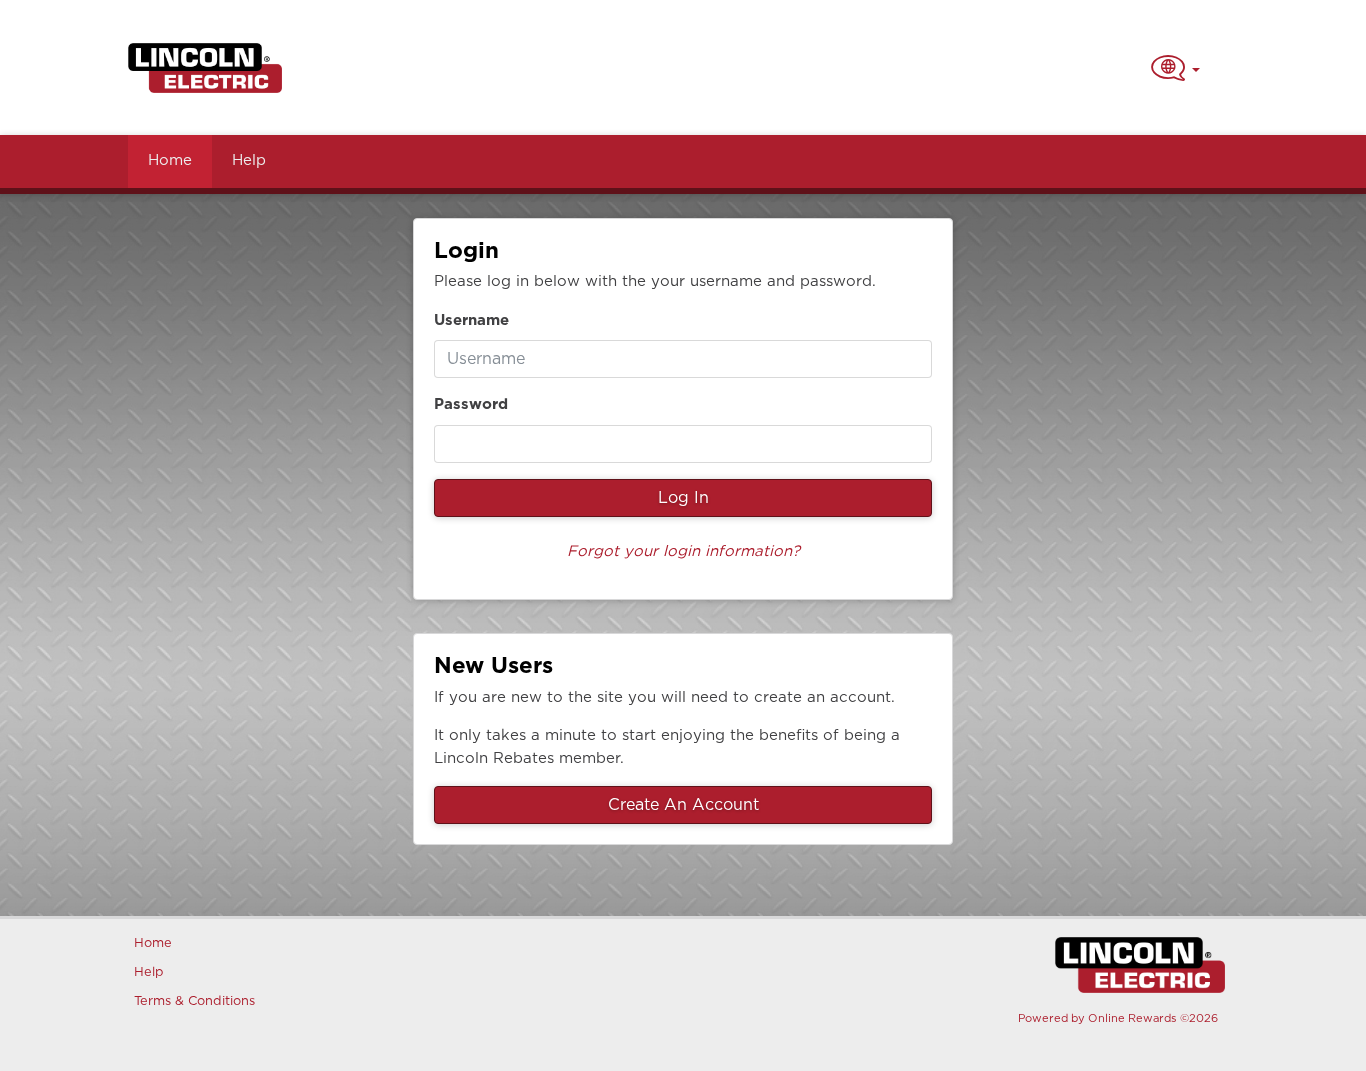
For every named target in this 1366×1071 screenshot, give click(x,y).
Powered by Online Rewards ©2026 (1118, 1018)
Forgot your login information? (683, 551)
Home (170, 160)
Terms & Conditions (191, 1001)
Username (471, 320)
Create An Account (683, 805)
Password (471, 404)
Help (249, 160)
